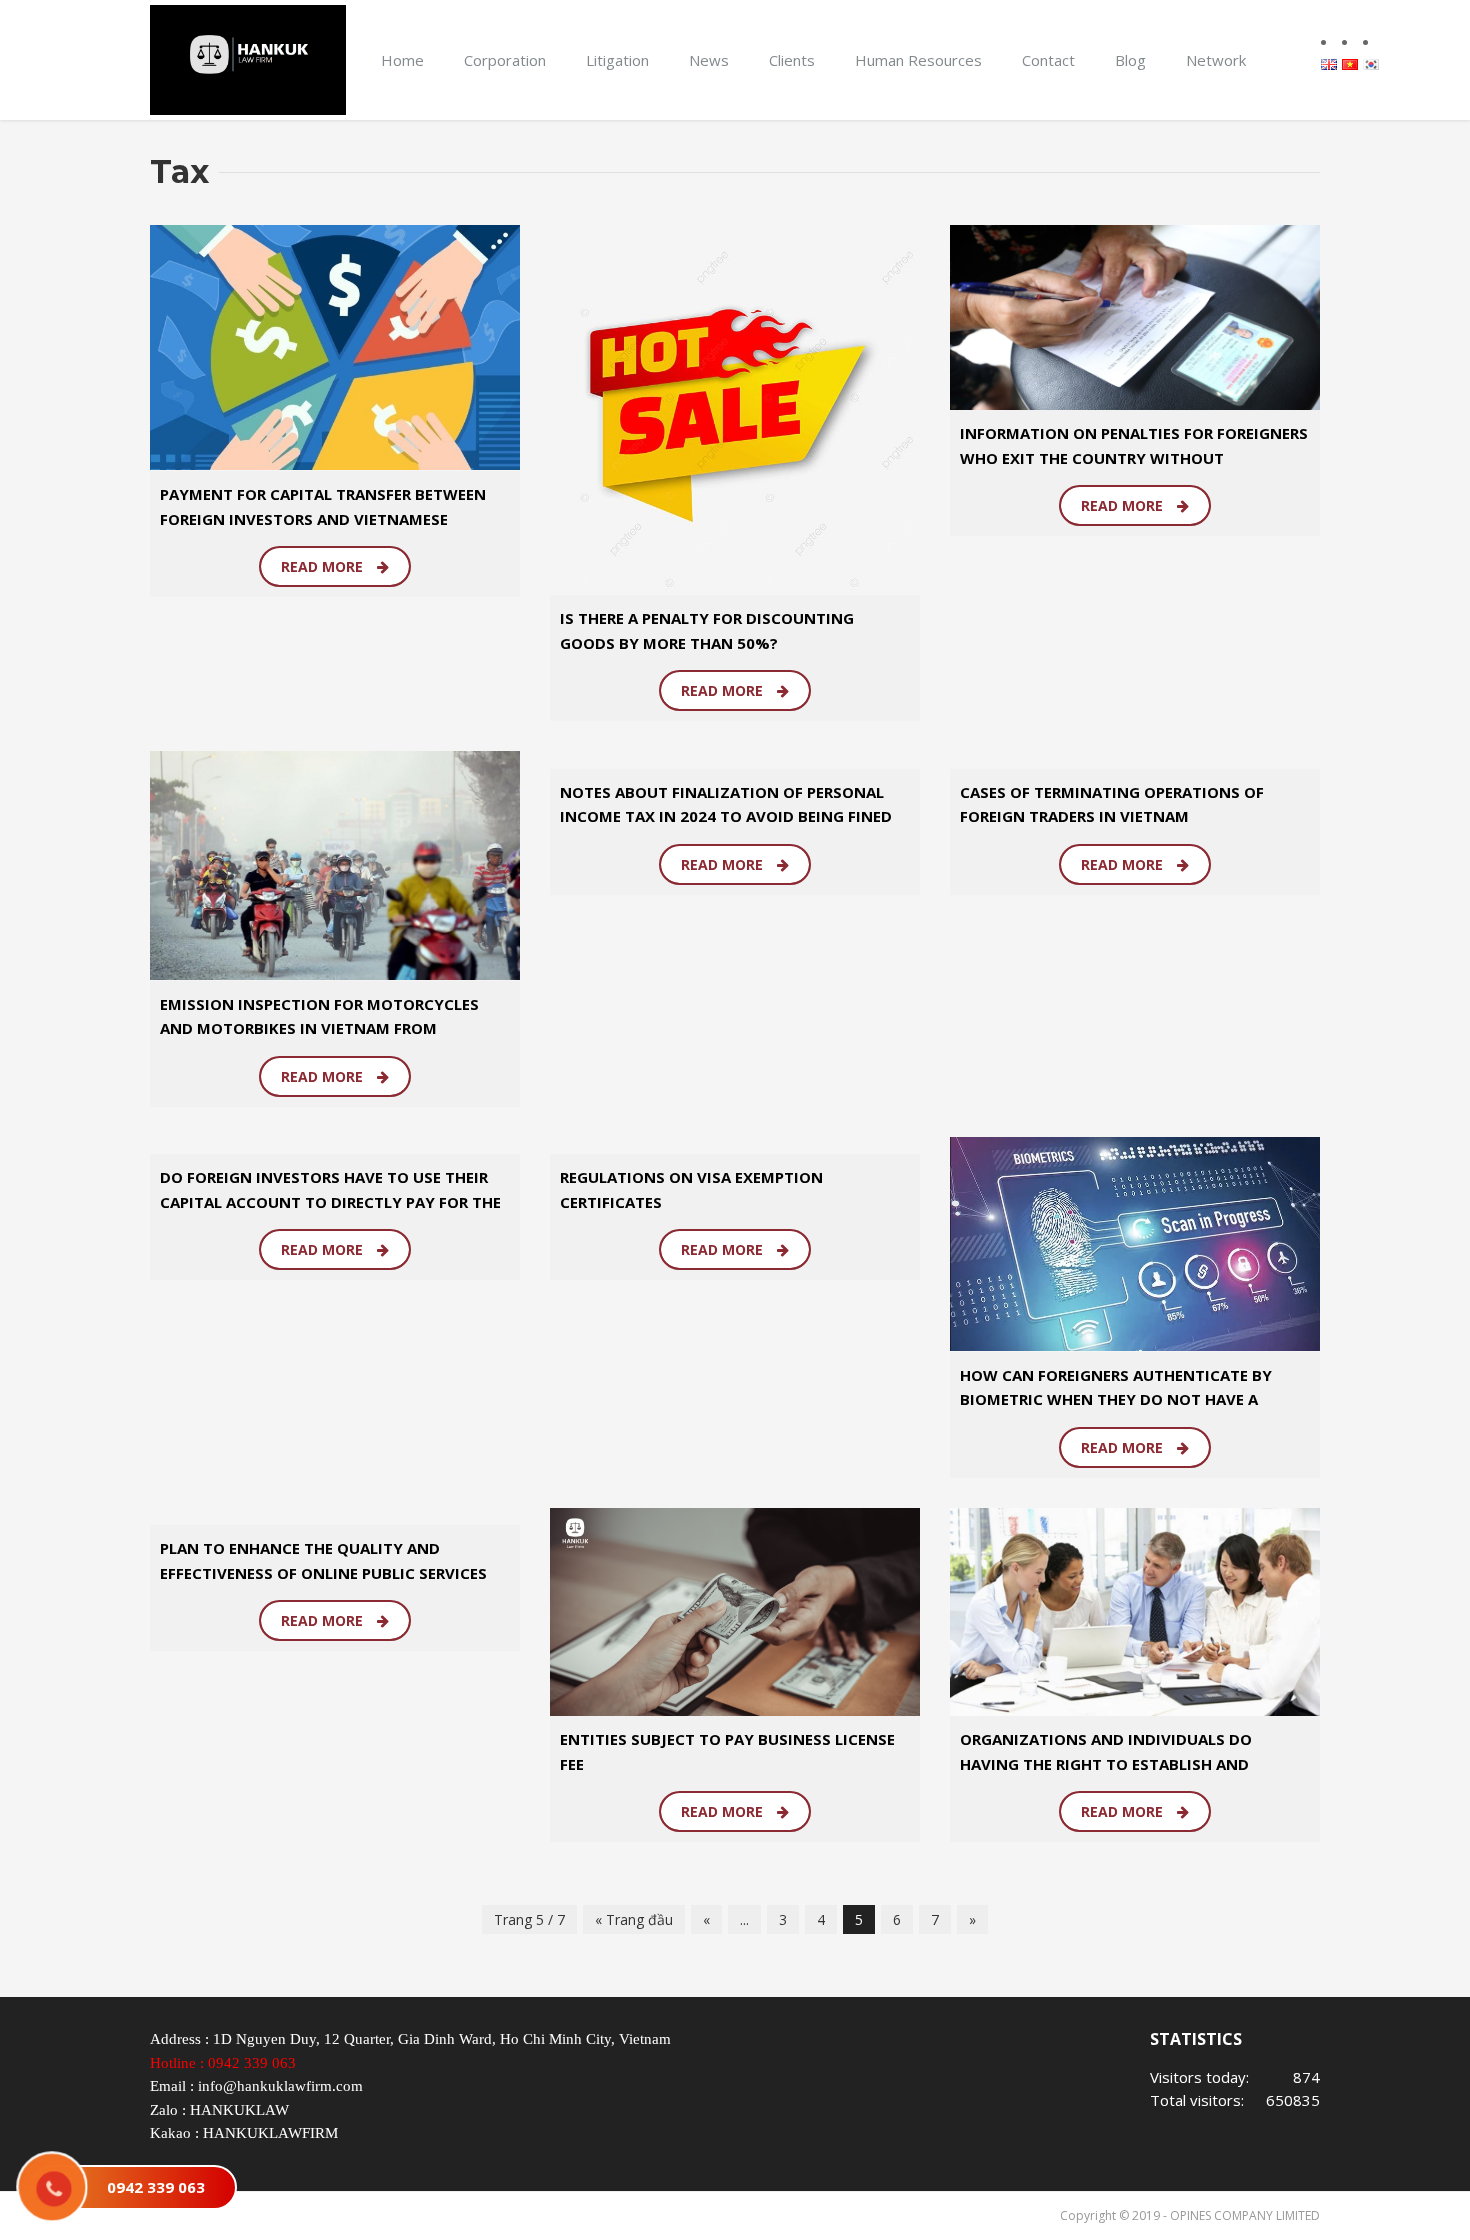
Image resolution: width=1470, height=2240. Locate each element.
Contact (1048, 60)
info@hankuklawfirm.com (280, 2086)
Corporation (505, 60)
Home (402, 60)
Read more (324, 566)
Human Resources (918, 60)
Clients (792, 60)
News (709, 60)
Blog (1130, 60)
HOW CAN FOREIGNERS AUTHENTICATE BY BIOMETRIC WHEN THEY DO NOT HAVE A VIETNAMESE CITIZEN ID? (1116, 1399)
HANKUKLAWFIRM (270, 2133)
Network (1216, 60)
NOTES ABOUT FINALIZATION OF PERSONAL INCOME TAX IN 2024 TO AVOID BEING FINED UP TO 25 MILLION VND (726, 816)
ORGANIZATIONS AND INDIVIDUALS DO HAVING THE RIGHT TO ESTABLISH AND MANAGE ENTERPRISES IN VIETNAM (1106, 1763)
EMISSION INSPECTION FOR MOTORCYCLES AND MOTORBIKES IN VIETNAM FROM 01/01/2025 (319, 1028)
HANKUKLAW (239, 2110)
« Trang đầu (634, 1919)
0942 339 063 (252, 2063)
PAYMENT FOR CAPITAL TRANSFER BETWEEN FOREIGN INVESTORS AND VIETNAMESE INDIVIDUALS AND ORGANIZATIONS (323, 518)
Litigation (617, 60)
